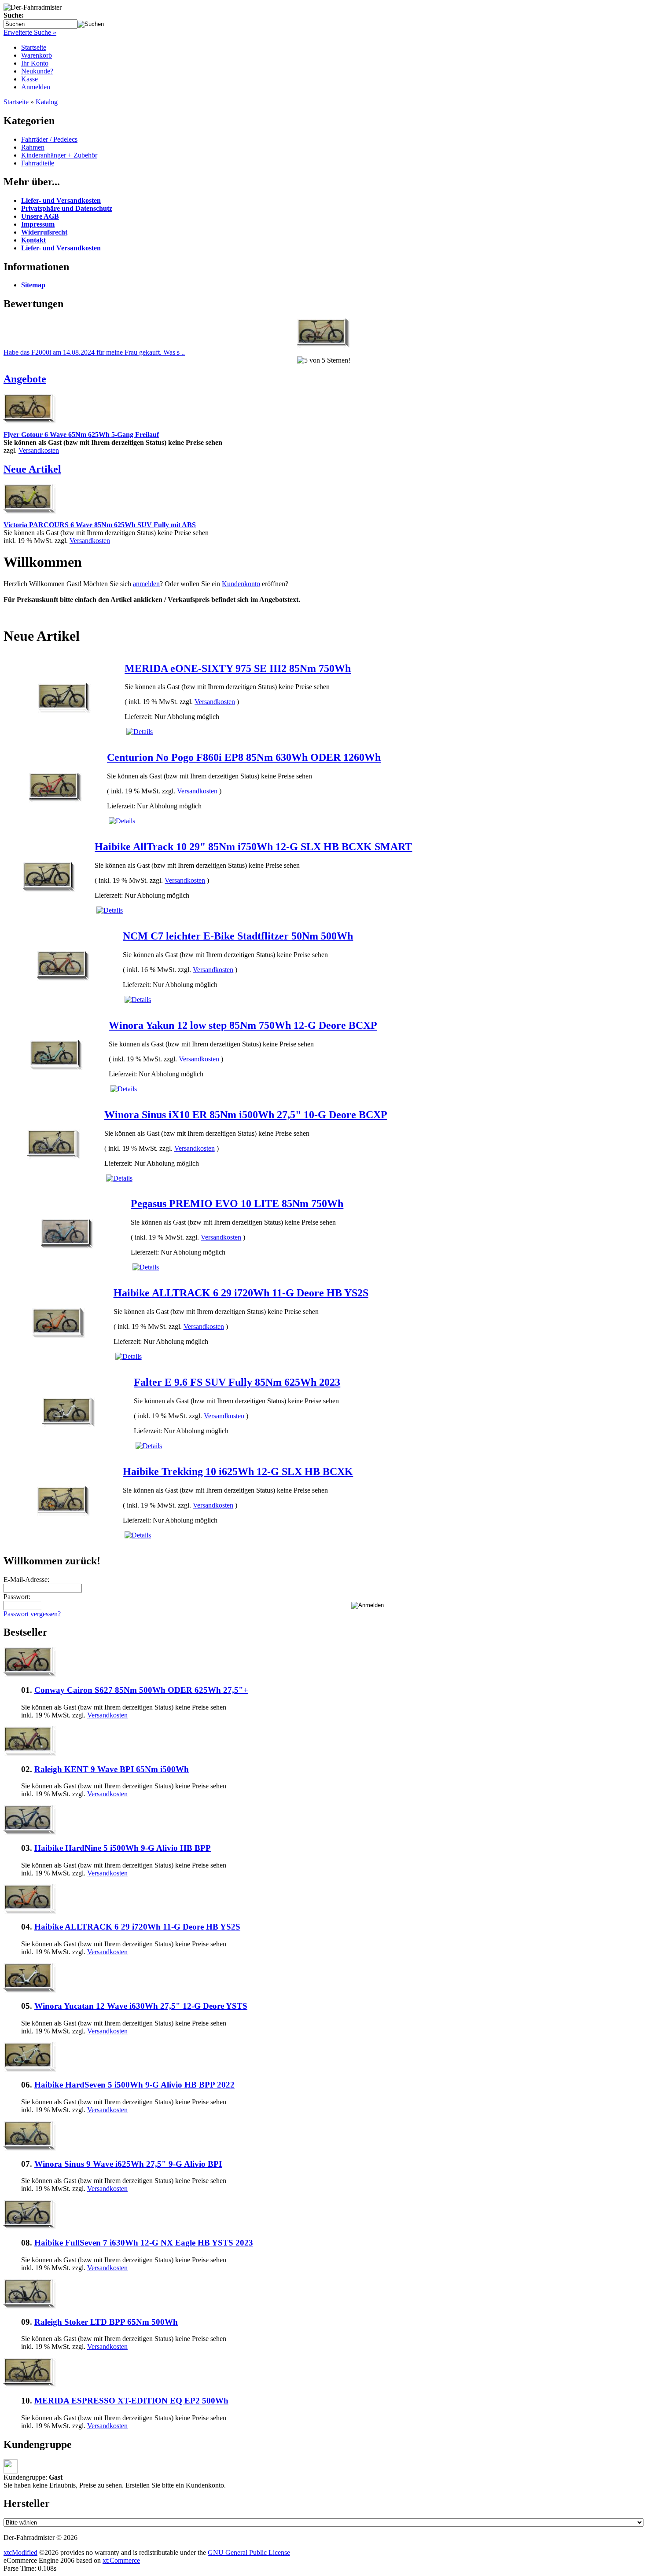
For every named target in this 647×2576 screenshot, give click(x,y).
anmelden (146, 584)
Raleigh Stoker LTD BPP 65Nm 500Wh (106, 2322)
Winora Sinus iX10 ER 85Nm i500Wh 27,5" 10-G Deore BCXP (246, 1115)
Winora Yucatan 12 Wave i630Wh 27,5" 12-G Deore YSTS (141, 2006)
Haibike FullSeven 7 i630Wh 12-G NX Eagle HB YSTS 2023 (144, 2243)
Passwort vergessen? (32, 1614)
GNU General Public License (249, 2552)
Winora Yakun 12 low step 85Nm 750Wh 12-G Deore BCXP (243, 1025)
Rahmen (33, 147)
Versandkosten (39, 450)
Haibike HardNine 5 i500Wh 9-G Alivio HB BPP (123, 1848)
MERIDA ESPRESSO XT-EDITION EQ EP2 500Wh (131, 2401)
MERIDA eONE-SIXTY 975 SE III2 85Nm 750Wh (238, 668)
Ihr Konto (35, 63)
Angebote (25, 379)
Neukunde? (37, 71)
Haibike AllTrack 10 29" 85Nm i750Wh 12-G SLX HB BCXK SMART (253, 847)
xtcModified (20, 2552)
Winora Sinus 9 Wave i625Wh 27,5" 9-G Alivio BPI (128, 2164)
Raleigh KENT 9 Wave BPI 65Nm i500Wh (112, 1769)
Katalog (47, 102)
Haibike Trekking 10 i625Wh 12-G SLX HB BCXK (238, 1471)
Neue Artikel (32, 469)
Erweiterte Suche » (30, 32)
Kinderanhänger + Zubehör (59, 155)
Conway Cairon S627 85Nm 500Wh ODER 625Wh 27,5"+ (141, 1690)
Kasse (29, 79)
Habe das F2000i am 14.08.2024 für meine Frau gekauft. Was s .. (94, 352)
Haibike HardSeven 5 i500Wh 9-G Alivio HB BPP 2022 (134, 2085)
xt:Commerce (121, 2560)
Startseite (34, 47)
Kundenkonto (241, 584)
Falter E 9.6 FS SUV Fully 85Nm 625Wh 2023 (237, 1382)
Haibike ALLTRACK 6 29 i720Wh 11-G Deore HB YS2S (241, 1293)
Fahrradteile (38, 163)
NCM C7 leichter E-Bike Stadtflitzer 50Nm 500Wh (238, 936)
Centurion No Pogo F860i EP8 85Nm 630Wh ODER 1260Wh (244, 757)
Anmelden (36, 87)
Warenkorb (37, 55)
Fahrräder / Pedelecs (49, 139)
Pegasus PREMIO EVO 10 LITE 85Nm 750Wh (237, 1204)
